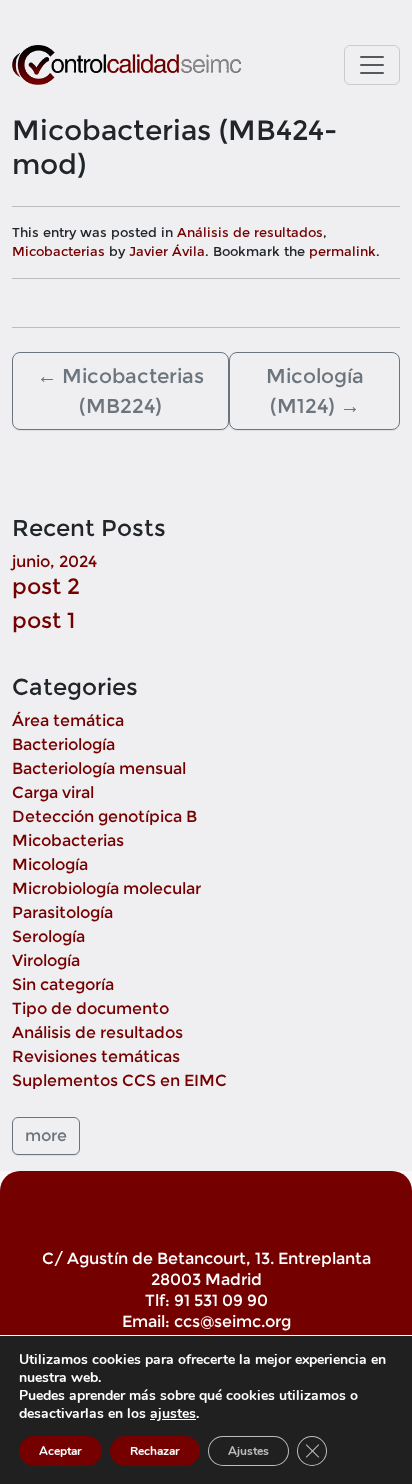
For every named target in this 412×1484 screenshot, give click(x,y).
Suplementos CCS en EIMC (119, 1080)
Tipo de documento (90, 1008)
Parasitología (62, 912)
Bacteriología (63, 744)
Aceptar (60, 1451)
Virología (46, 960)
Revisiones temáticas (96, 1056)
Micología (50, 864)
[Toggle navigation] (372, 65)
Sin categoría (63, 984)
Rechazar (155, 1451)
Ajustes (248, 1451)
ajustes (173, 1414)
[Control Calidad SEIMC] (126, 65)
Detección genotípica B (104, 816)
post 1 (43, 620)
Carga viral (53, 792)
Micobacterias (58, 251)
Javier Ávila (167, 251)
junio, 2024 (54, 561)
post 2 (46, 586)
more (46, 1135)
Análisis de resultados (250, 232)
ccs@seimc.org (232, 1321)
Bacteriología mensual (99, 768)
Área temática (68, 720)
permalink (342, 251)
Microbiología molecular (106, 888)
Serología (48, 936)
